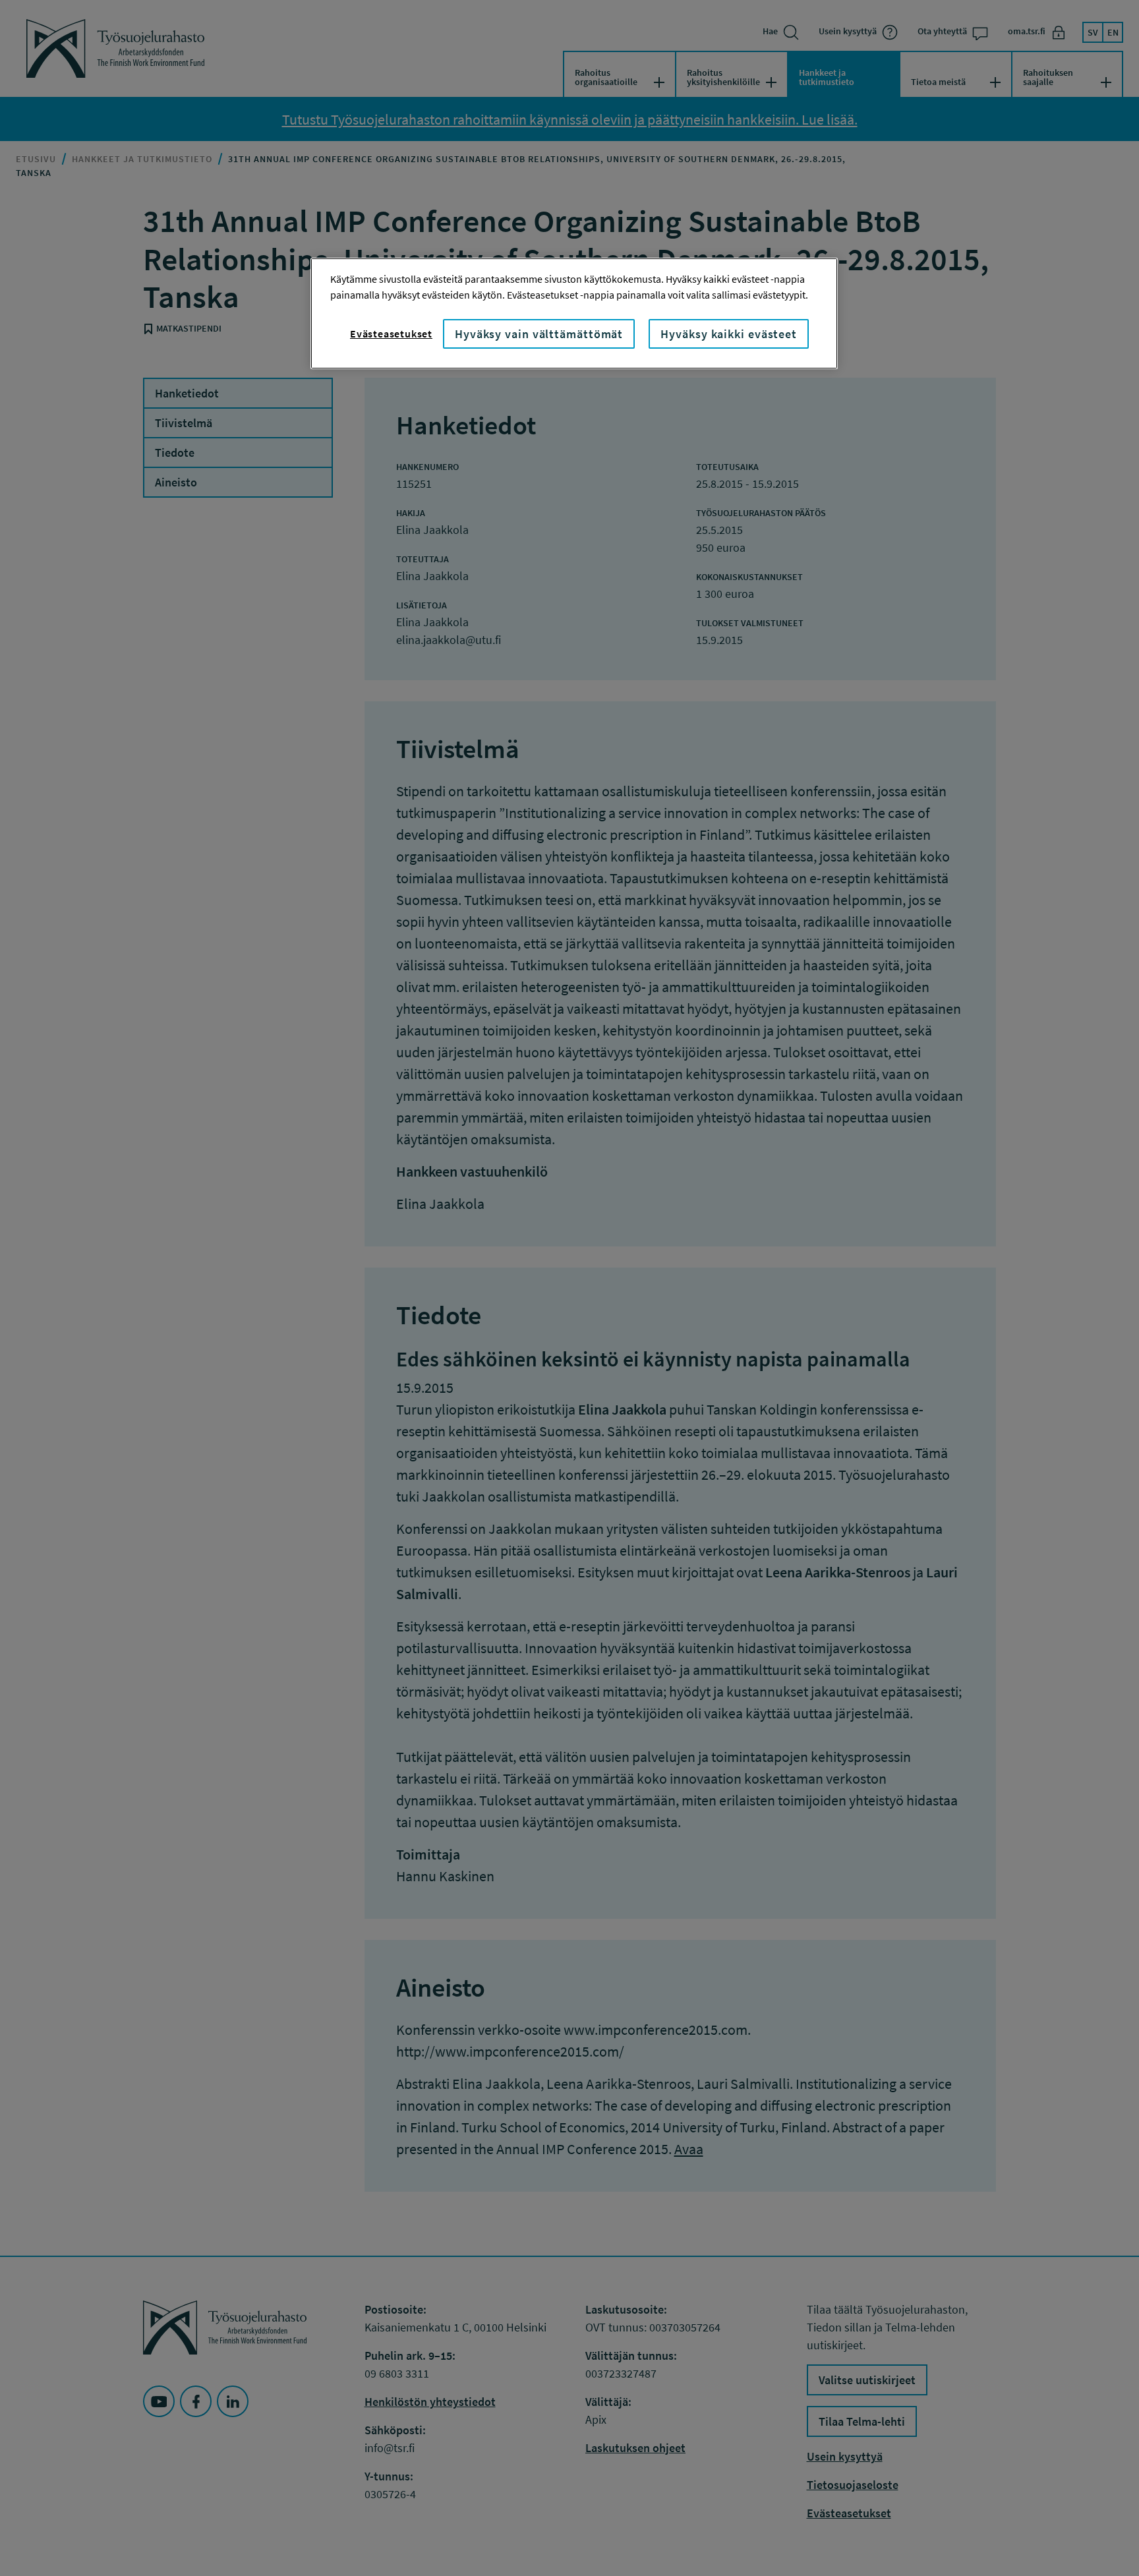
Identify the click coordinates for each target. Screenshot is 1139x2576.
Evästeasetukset (391, 334)
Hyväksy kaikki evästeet (729, 334)
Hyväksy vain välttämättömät (539, 334)
